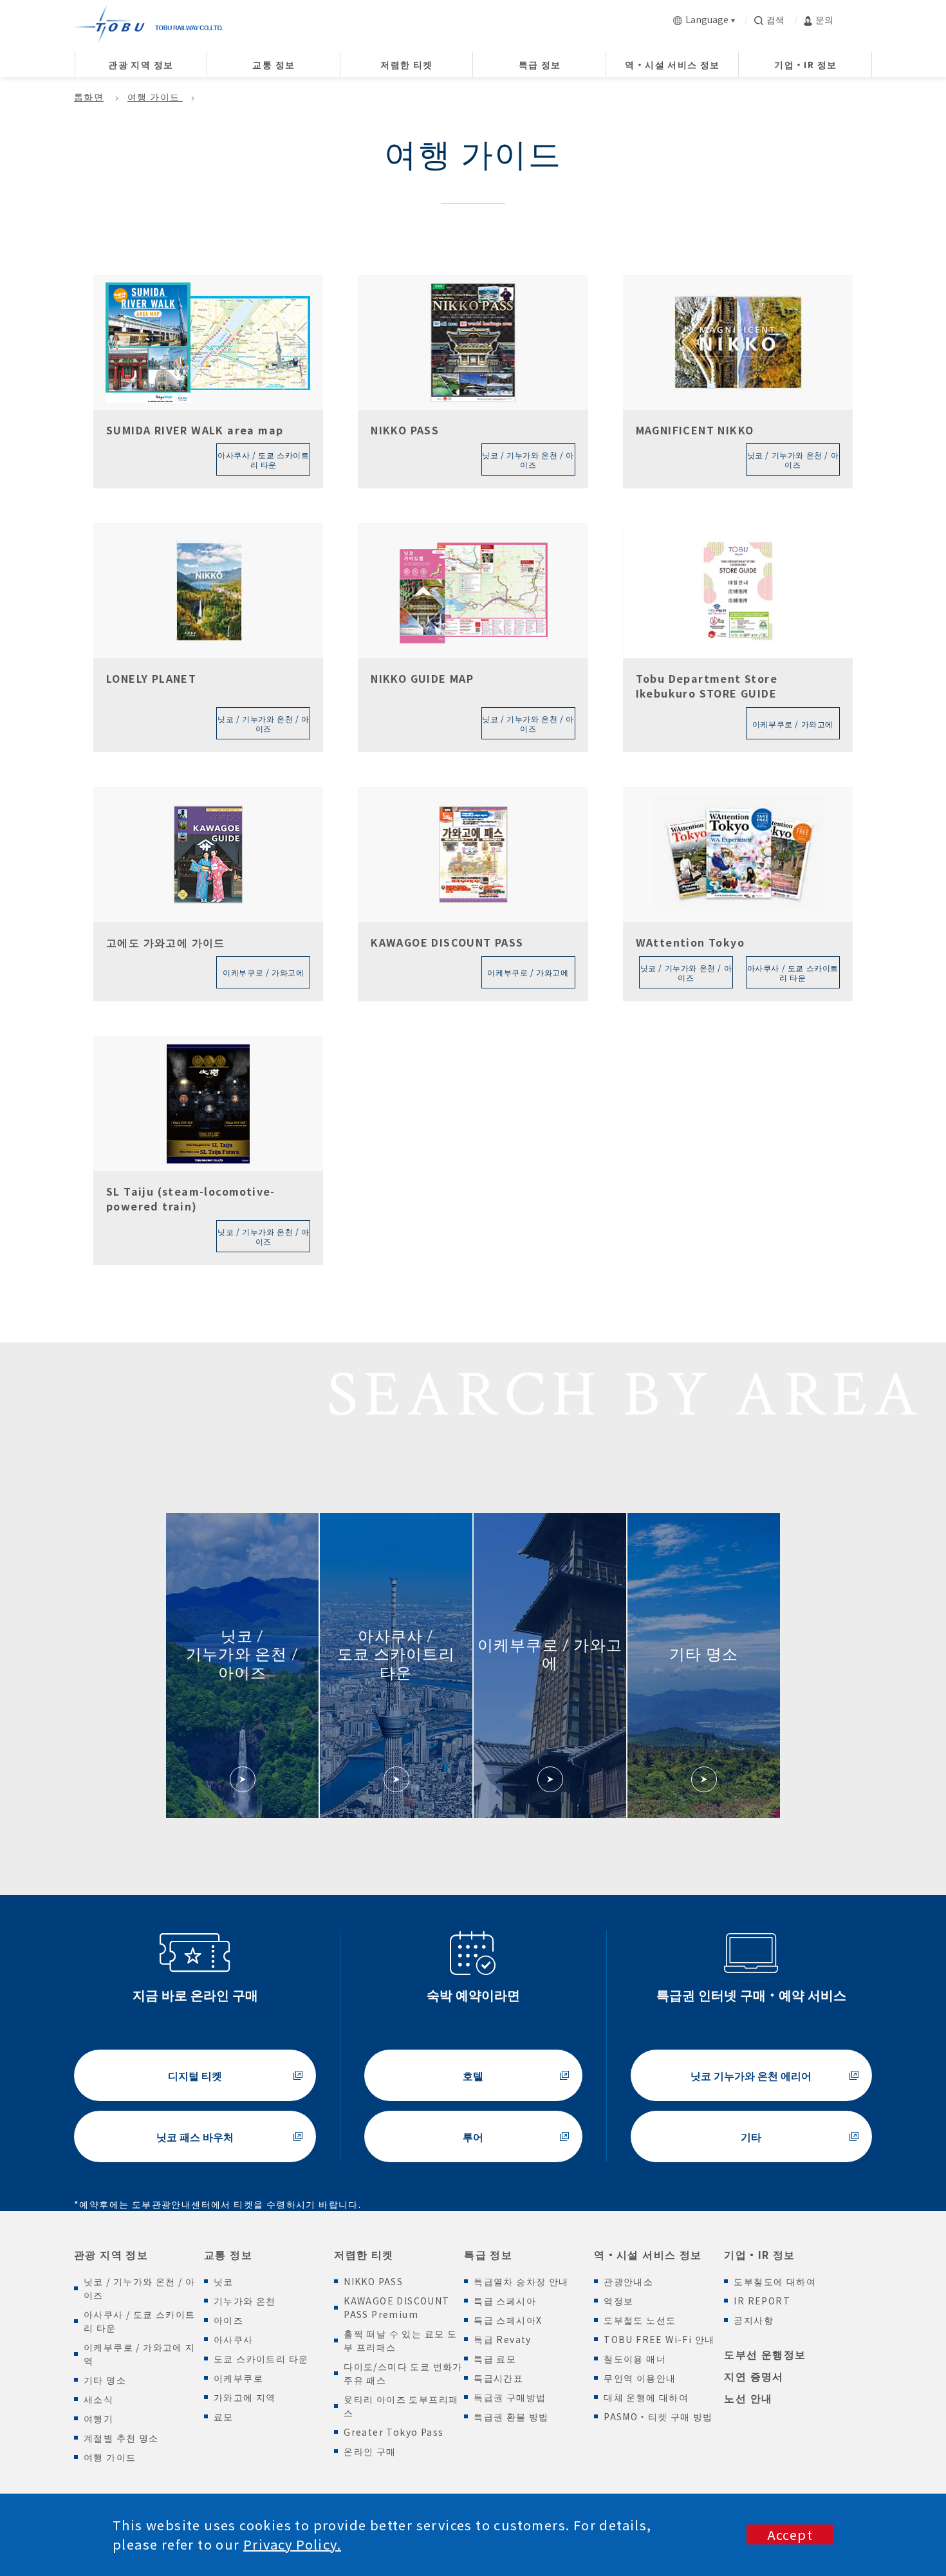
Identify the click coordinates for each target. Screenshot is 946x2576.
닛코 (224, 2281)
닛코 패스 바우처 (195, 2136)
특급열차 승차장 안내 (521, 2281)
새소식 (98, 2399)
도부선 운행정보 (765, 2354)
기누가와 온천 (245, 2301)
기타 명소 (105, 2380)
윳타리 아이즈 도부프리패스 (401, 2406)
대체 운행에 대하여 (646, 2397)
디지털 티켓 (195, 2075)
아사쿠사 (234, 2339)
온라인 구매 (370, 2451)
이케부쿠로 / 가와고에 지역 (140, 2354)
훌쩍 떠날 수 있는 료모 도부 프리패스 (400, 2340)
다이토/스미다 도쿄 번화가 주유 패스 (403, 2373)
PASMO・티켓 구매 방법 (658, 2416)
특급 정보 (488, 2254)
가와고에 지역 (245, 2397)
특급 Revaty (503, 2339)
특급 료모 (495, 2358)
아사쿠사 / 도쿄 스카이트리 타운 (140, 2321)
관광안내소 (628, 2281)
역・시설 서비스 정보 (648, 2254)
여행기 (98, 2418)
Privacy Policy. (292, 2544)
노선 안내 (748, 2398)
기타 (751, 2136)
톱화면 (89, 97)
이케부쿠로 (238, 2378)
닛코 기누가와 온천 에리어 (751, 2075)
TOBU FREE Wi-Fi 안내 (659, 2339)
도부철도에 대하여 (775, 2281)
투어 (473, 2136)
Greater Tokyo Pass (394, 2432)
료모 (224, 2416)
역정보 (618, 2301)
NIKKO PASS (373, 2281)
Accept (790, 2534)
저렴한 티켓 (364, 2254)
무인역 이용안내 (640, 2378)
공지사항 (754, 2320)
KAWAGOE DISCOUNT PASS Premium (396, 2307)
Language (707, 19)
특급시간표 (498, 2378)
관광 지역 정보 (111, 2254)
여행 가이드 (155, 97)
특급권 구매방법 (510, 2397)
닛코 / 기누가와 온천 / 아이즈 (139, 2288)
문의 (824, 19)
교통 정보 (228, 2254)
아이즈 (228, 2320)
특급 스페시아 (505, 2301)
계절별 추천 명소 (121, 2438)
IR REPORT (762, 2301)
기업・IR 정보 (759, 2254)
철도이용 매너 (635, 2358)
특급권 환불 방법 (511, 2416)
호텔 (473, 2075)
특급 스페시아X (508, 2320)
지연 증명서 (754, 2376)
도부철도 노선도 (640, 2320)
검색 (775, 19)
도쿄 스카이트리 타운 (261, 2358)
